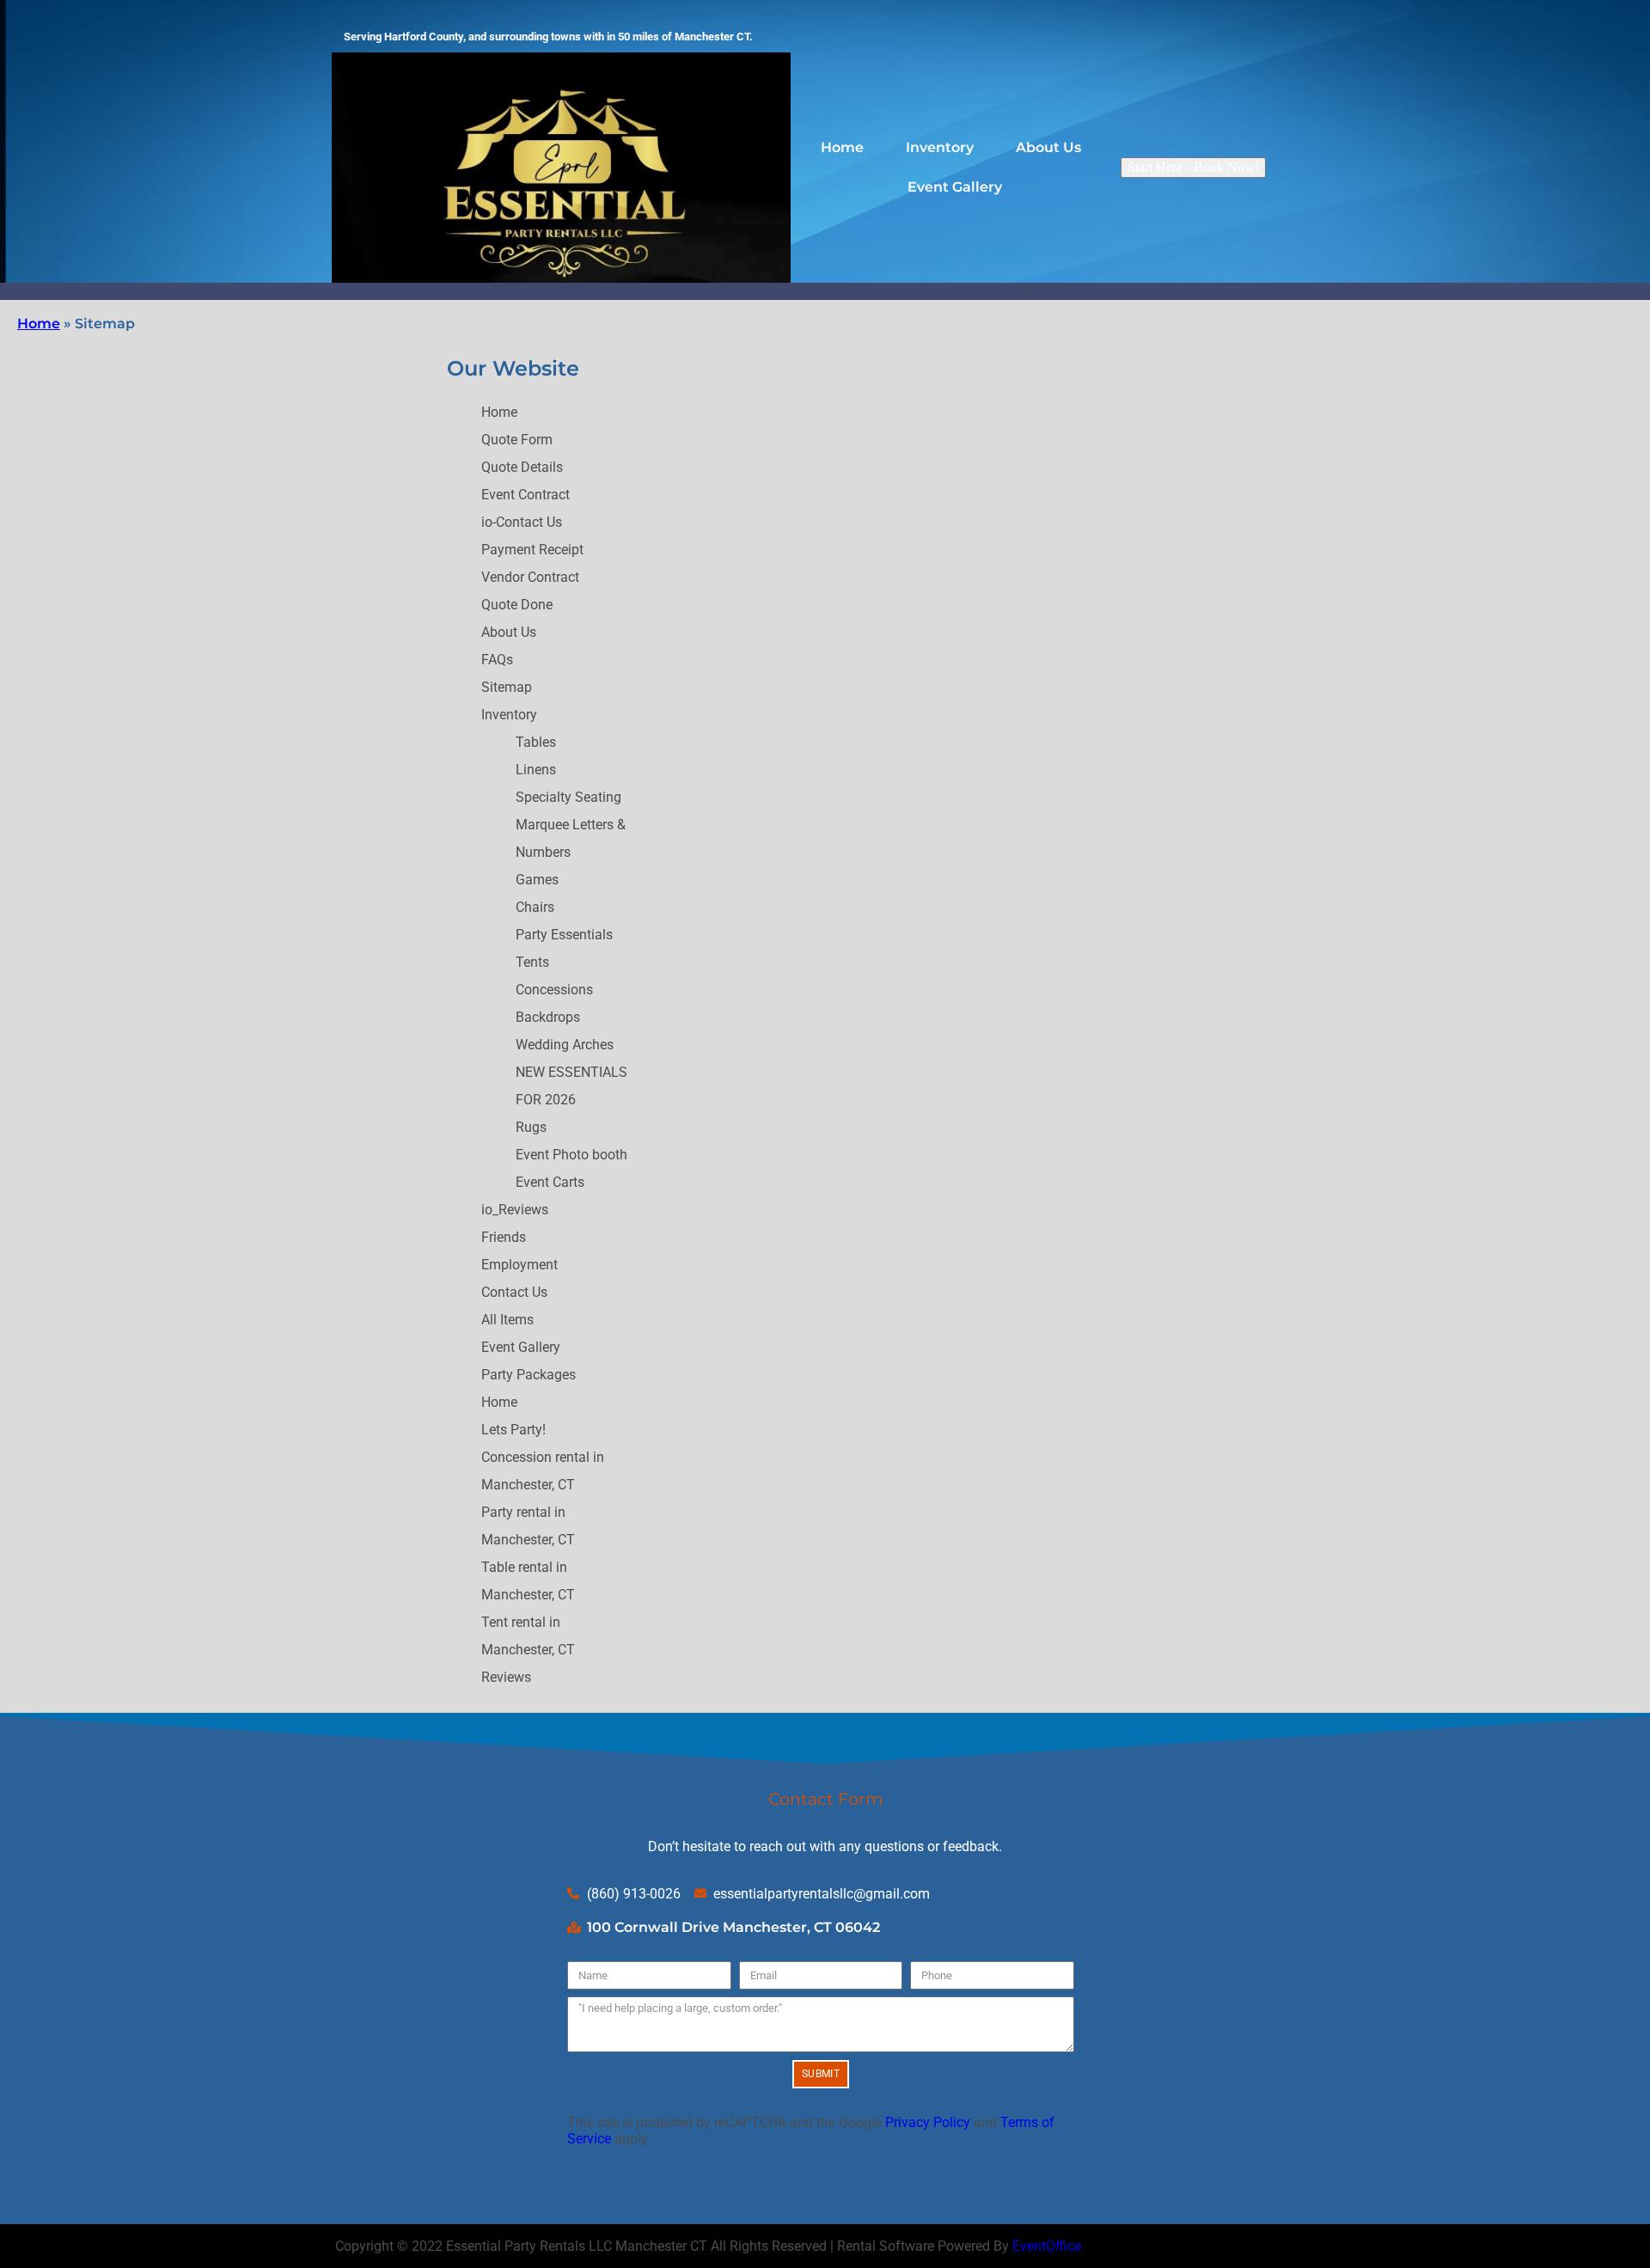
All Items (507, 1320)
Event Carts (550, 1182)
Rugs (531, 1127)
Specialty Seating (568, 797)
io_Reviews (515, 1210)
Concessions (554, 990)
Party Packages (529, 1375)
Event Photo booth (571, 1155)
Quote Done (517, 605)
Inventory (940, 147)
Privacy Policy (928, 2122)
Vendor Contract (530, 577)
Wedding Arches (565, 1045)
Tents (532, 962)
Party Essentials (564, 935)
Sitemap (507, 687)
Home (842, 147)
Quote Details (522, 467)
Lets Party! (513, 1430)
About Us (1048, 147)
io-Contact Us (522, 522)
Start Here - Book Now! (1193, 167)
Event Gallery (955, 187)
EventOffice (1047, 2246)
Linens (536, 770)
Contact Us (514, 1292)
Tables (536, 742)
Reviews (506, 1677)
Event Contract (526, 495)
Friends (504, 1237)
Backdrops (548, 1017)
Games (537, 880)
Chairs (535, 907)
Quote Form (517, 440)
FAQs (497, 660)
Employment (519, 1265)
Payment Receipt (532, 550)
